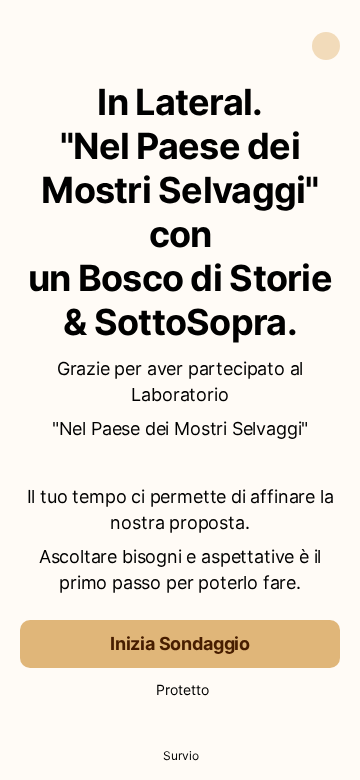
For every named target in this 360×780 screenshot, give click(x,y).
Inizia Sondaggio (180, 643)
